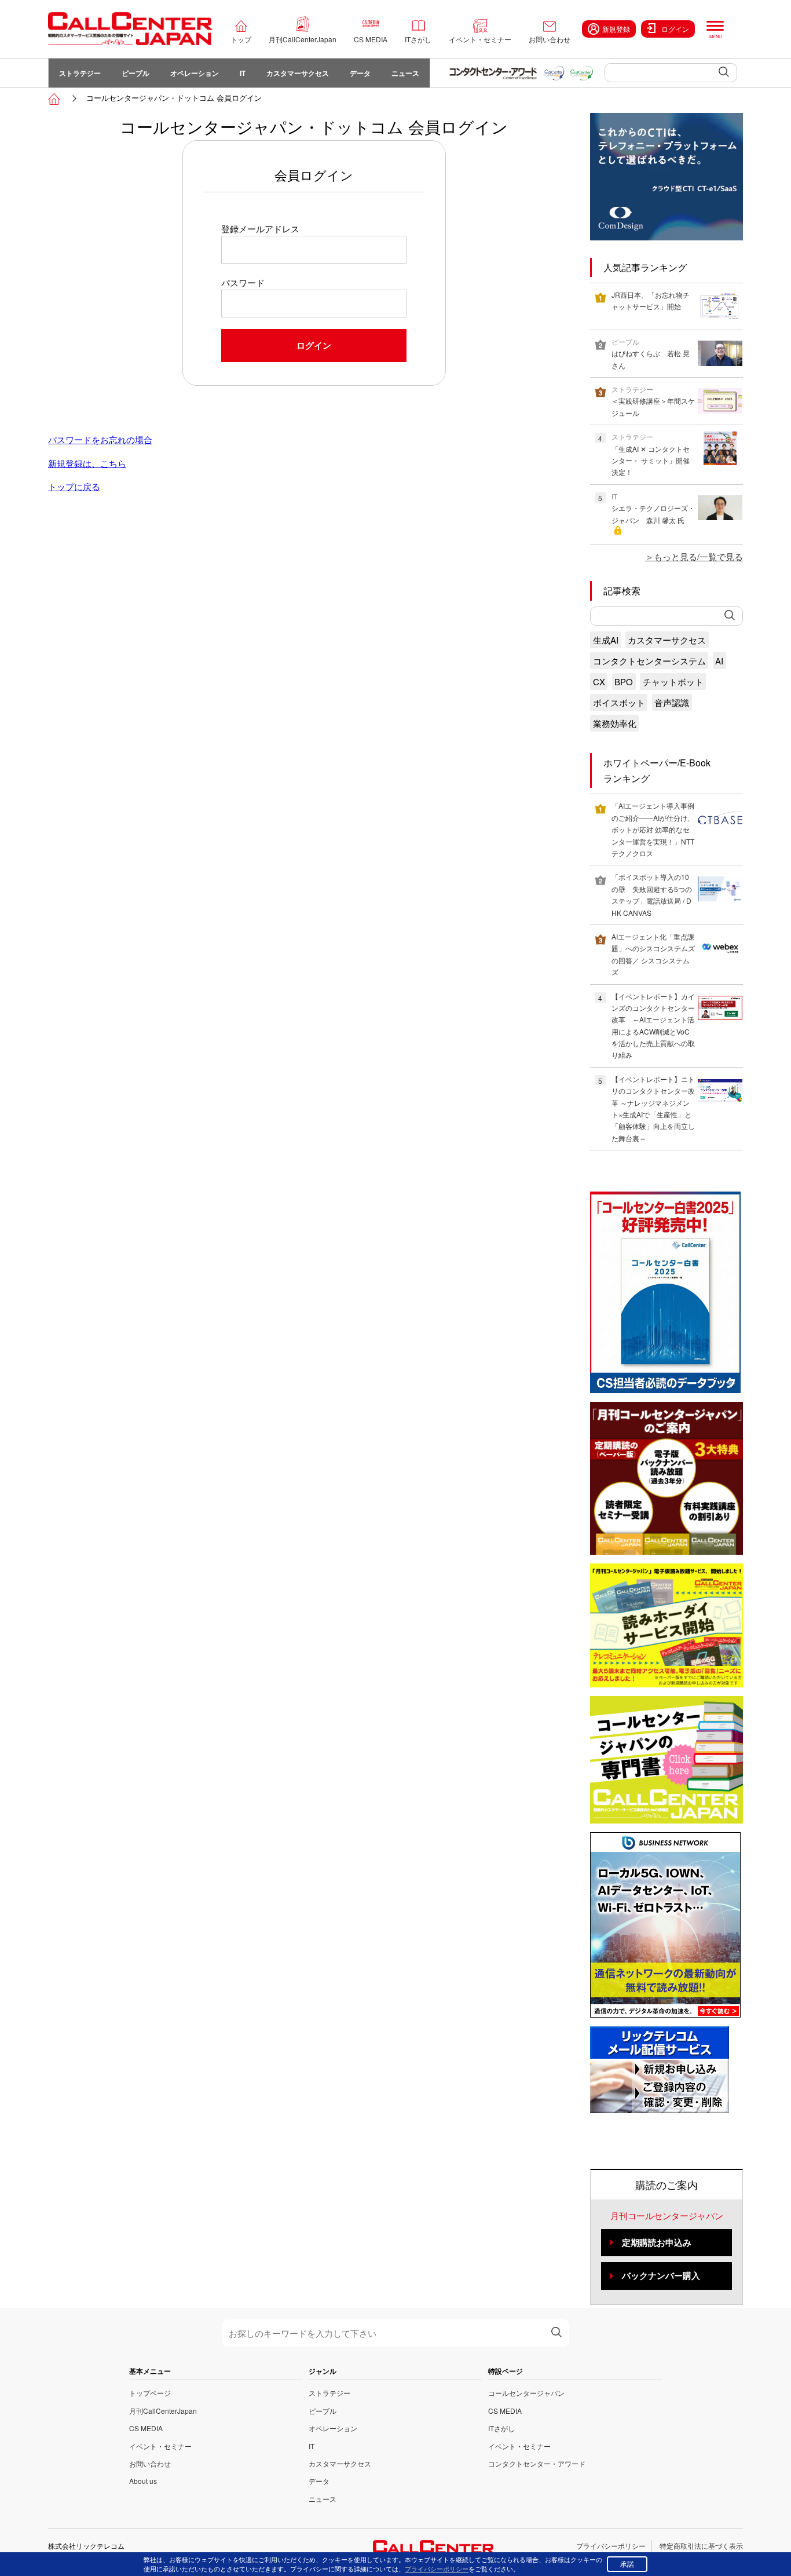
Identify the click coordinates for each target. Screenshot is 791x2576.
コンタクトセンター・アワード (537, 2463)
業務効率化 (615, 723)
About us (143, 2481)
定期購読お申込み (657, 2242)
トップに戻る (74, 486)
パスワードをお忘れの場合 (100, 439)
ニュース (405, 73)
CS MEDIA (371, 39)
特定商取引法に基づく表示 (701, 2546)
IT (243, 73)
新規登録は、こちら (87, 463)
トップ (241, 39)
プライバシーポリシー (611, 2546)
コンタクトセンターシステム (649, 661)
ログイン (675, 29)
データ (360, 73)
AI (719, 661)
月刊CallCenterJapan (303, 39)
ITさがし (418, 39)
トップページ (150, 2393)
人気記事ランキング (645, 267)
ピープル (136, 73)
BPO (624, 682)
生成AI (606, 640)
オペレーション (195, 73)
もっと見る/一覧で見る (698, 556)
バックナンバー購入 (661, 2275)
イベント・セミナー (480, 39)
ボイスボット (619, 702)
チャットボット (673, 682)
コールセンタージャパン (526, 2393)
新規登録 (616, 29)
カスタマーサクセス (298, 73)
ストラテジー (80, 73)
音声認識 (672, 702)
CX (599, 682)
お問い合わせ (550, 39)
